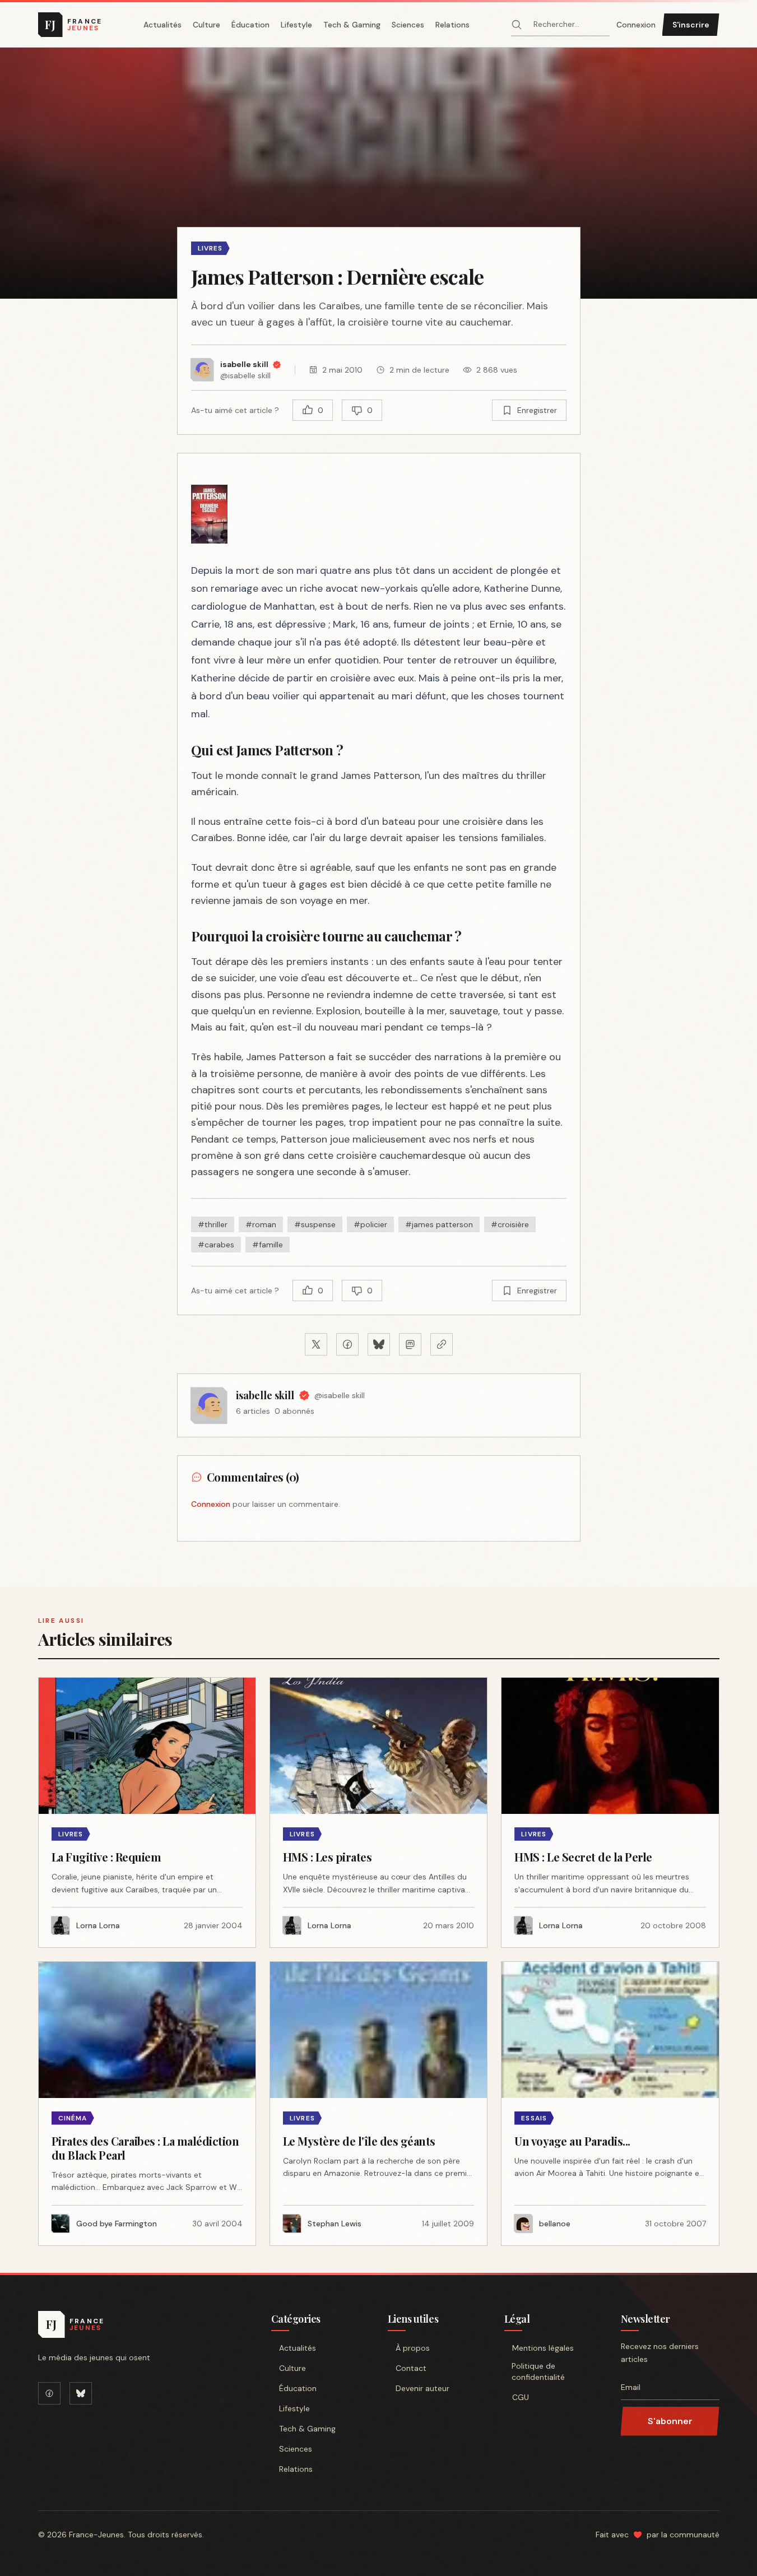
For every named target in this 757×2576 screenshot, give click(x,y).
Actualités (162, 25)
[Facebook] (49, 2393)
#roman (261, 1224)
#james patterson (439, 1224)
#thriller (213, 1224)
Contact (411, 2368)
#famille (268, 1245)
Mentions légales (543, 2348)
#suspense (315, 1224)
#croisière (510, 1224)
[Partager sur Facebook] (347, 1344)
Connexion (636, 25)
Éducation (250, 25)
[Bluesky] (81, 2393)
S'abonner (670, 2421)
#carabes (216, 1245)
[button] (378, 173)
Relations (452, 25)
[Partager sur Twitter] (316, 1344)
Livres (210, 248)
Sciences (408, 25)
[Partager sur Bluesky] (379, 1344)
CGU (521, 2397)
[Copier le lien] (442, 1344)
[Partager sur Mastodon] (410, 1344)
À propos (413, 2348)
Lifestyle (296, 25)
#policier (370, 1224)
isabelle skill (265, 1395)
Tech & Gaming (352, 25)
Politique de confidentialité (538, 2371)
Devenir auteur (422, 2388)
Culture (206, 25)
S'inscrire (691, 25)
